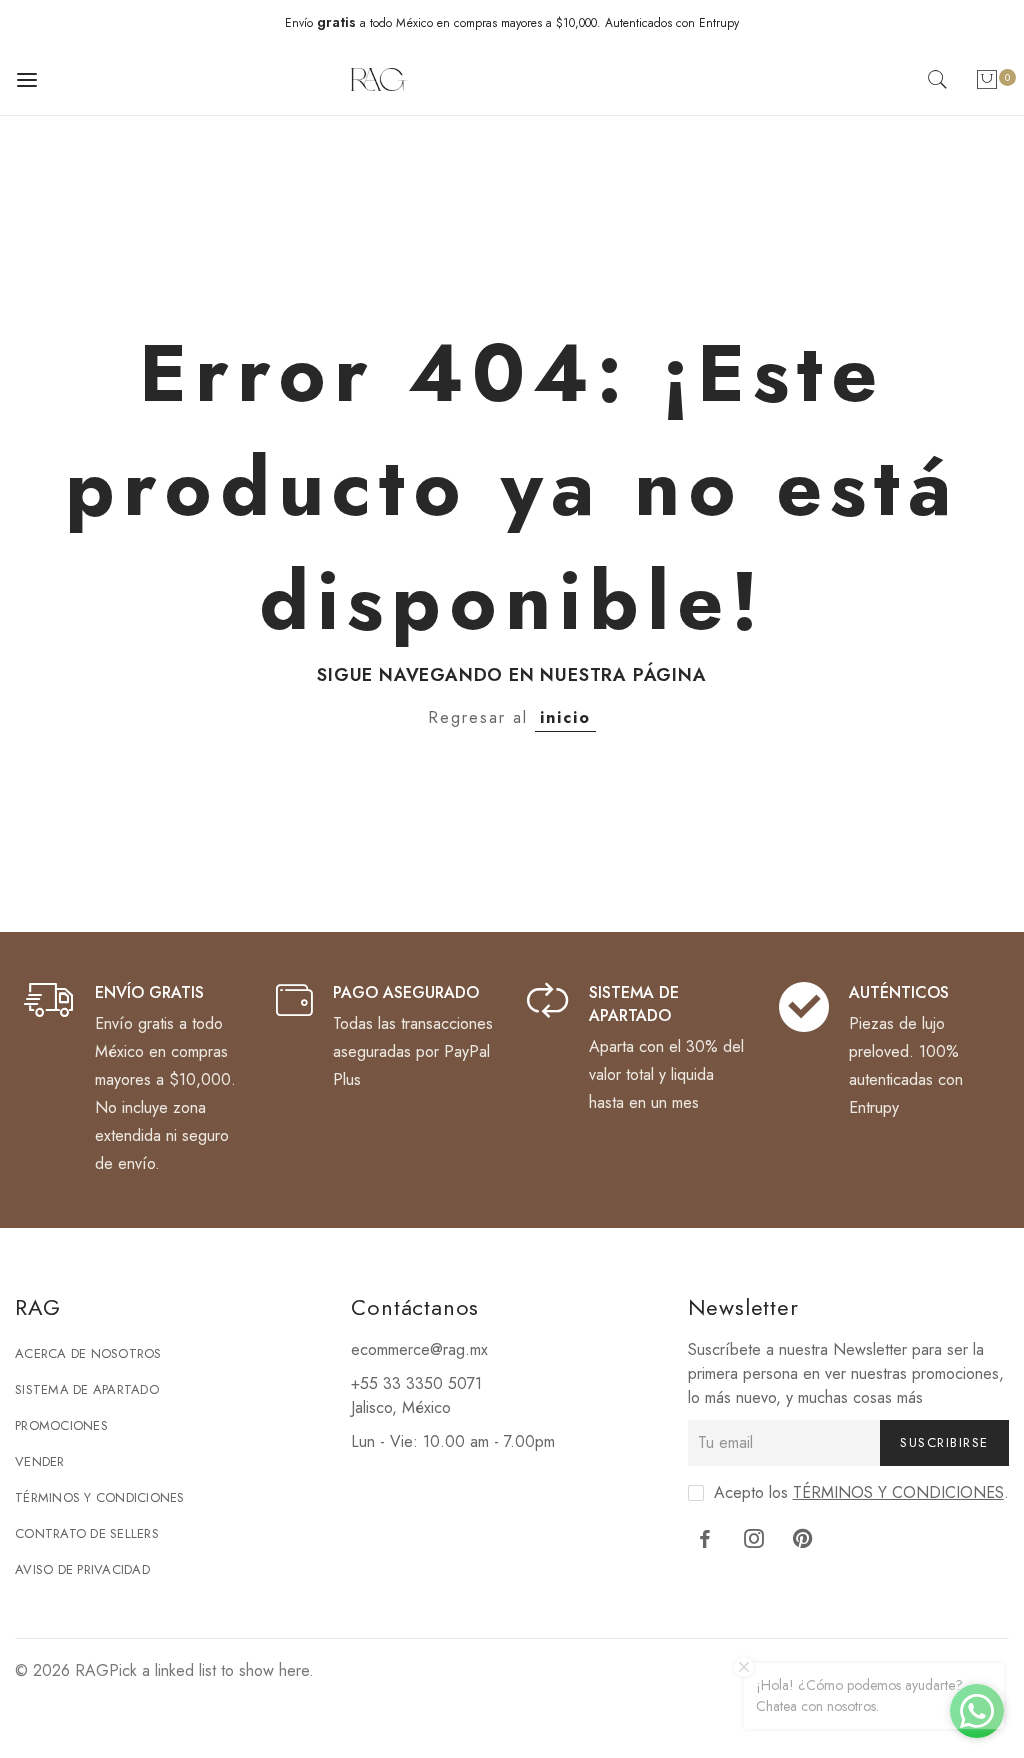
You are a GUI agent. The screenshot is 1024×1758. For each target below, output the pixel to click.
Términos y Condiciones (100, 1497)
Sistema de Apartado (87, 1389)
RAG (92, 1670)
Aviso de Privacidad (82, 1569)
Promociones (61, 1425)
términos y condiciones (898, 1492)
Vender (40, 1461)
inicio (565, 717)
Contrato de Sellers (87, 1533)
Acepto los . (861, 1492)
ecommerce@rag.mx (419, 1349)
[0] (987, 83)
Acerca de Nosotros (88, 1353)
